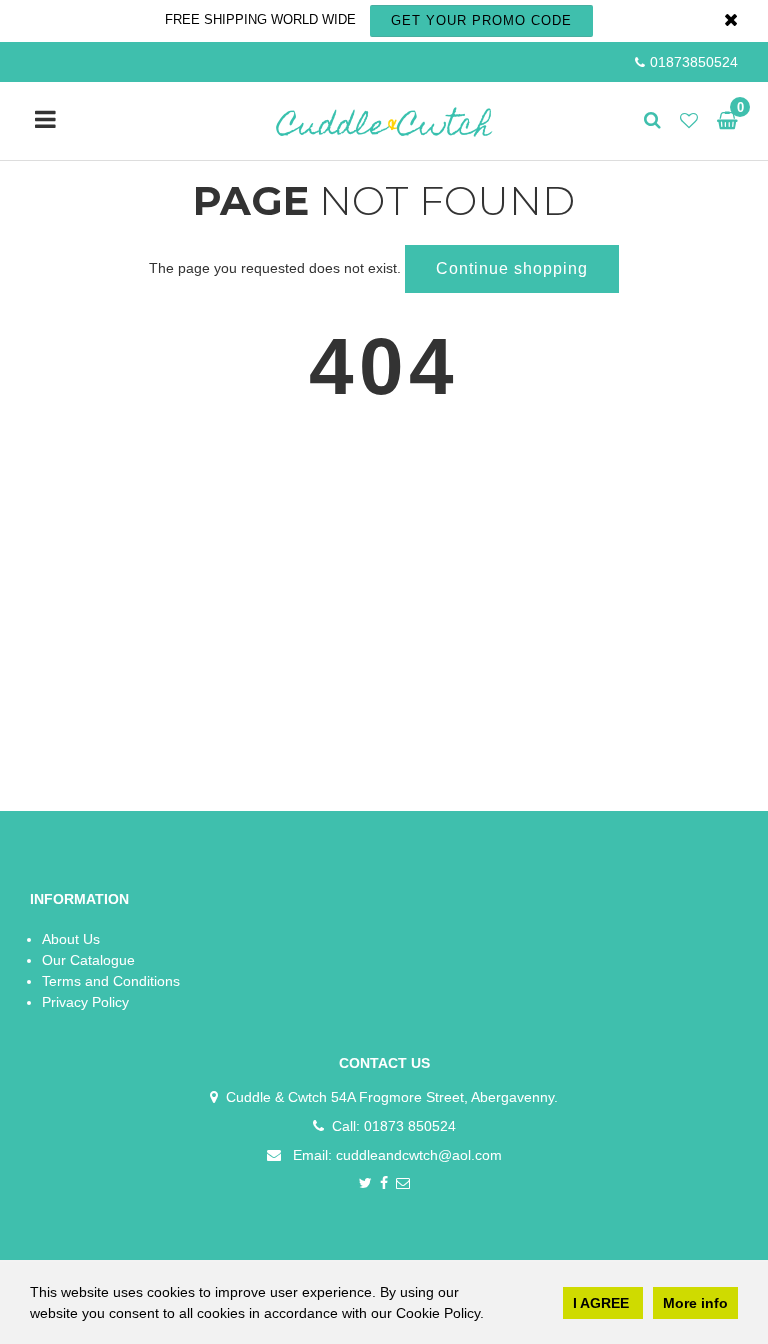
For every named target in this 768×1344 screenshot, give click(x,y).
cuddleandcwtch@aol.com (419, 1155)
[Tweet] (365, 1185)
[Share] (384, 1185)
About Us (71, 939)
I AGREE (603, 1303)
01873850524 (694, 62)
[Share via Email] (403, 1185)
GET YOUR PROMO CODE (481, 20)
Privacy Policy (85, 1002)
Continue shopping (512, 268)
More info (695, 1303)
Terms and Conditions (111, 981)
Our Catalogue (88, 960)
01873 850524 (410, 1126)
